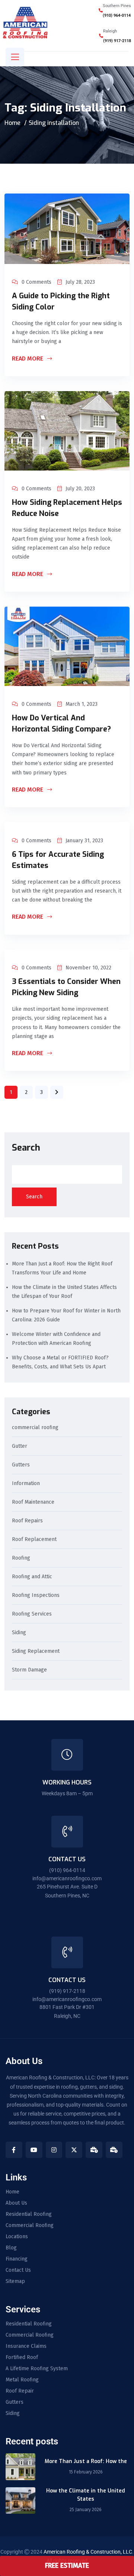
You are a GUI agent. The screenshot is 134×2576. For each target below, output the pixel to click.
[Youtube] (34, 2150)
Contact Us (18, 2270)
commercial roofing (35, 1428)
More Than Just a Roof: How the (86, 2461)
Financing (17, 2259)
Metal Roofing (22, 2380)
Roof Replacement (34, 1540)
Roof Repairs (27, 1521)
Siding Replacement (36, 1652)
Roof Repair (20, 2391)
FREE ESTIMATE (67, 2566)
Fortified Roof (22, 2358)
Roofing (21, 1558)
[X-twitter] (74, 2150)
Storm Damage (29, 1670)
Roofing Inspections (36, 1596)
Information (26, 1484)
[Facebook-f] (14, 2150)
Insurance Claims (26, 2346)
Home (12, 123)
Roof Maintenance (33, 1502)
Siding (19, 1633)
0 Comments (36, 282)
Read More (28, 359)
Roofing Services (32, 1614)
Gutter (20, 1446)
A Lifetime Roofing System (37, 2369)
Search (26, 1148)
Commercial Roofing (30, 2226)
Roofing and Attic (32, 1577)
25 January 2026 (86, 2510)
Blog (11, 2248)
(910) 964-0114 (117, 15)
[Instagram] (54, 2150)
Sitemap (15, 2281)
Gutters (21, 1465)
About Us (16, 2203)
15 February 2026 (86, 2472)
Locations (17, 2237)
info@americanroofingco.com (67, 1878)
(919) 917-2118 (117, 41)
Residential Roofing (29, 2214)
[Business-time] (94, 2150)
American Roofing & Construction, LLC (88, 2552)
